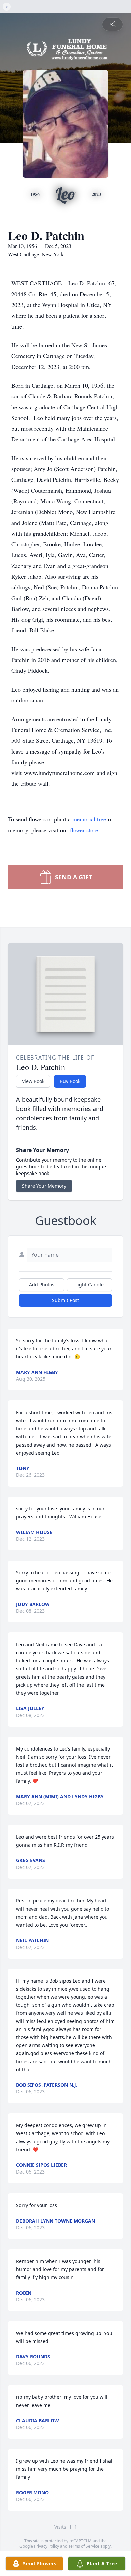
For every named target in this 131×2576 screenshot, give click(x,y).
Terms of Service (84, 2546)
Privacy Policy (47, 2546)
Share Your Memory (44, 1186)
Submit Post (65, 1300)
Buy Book (70, 1081)
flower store (84, 830)
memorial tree (89, 819)
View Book (33, 1081)
